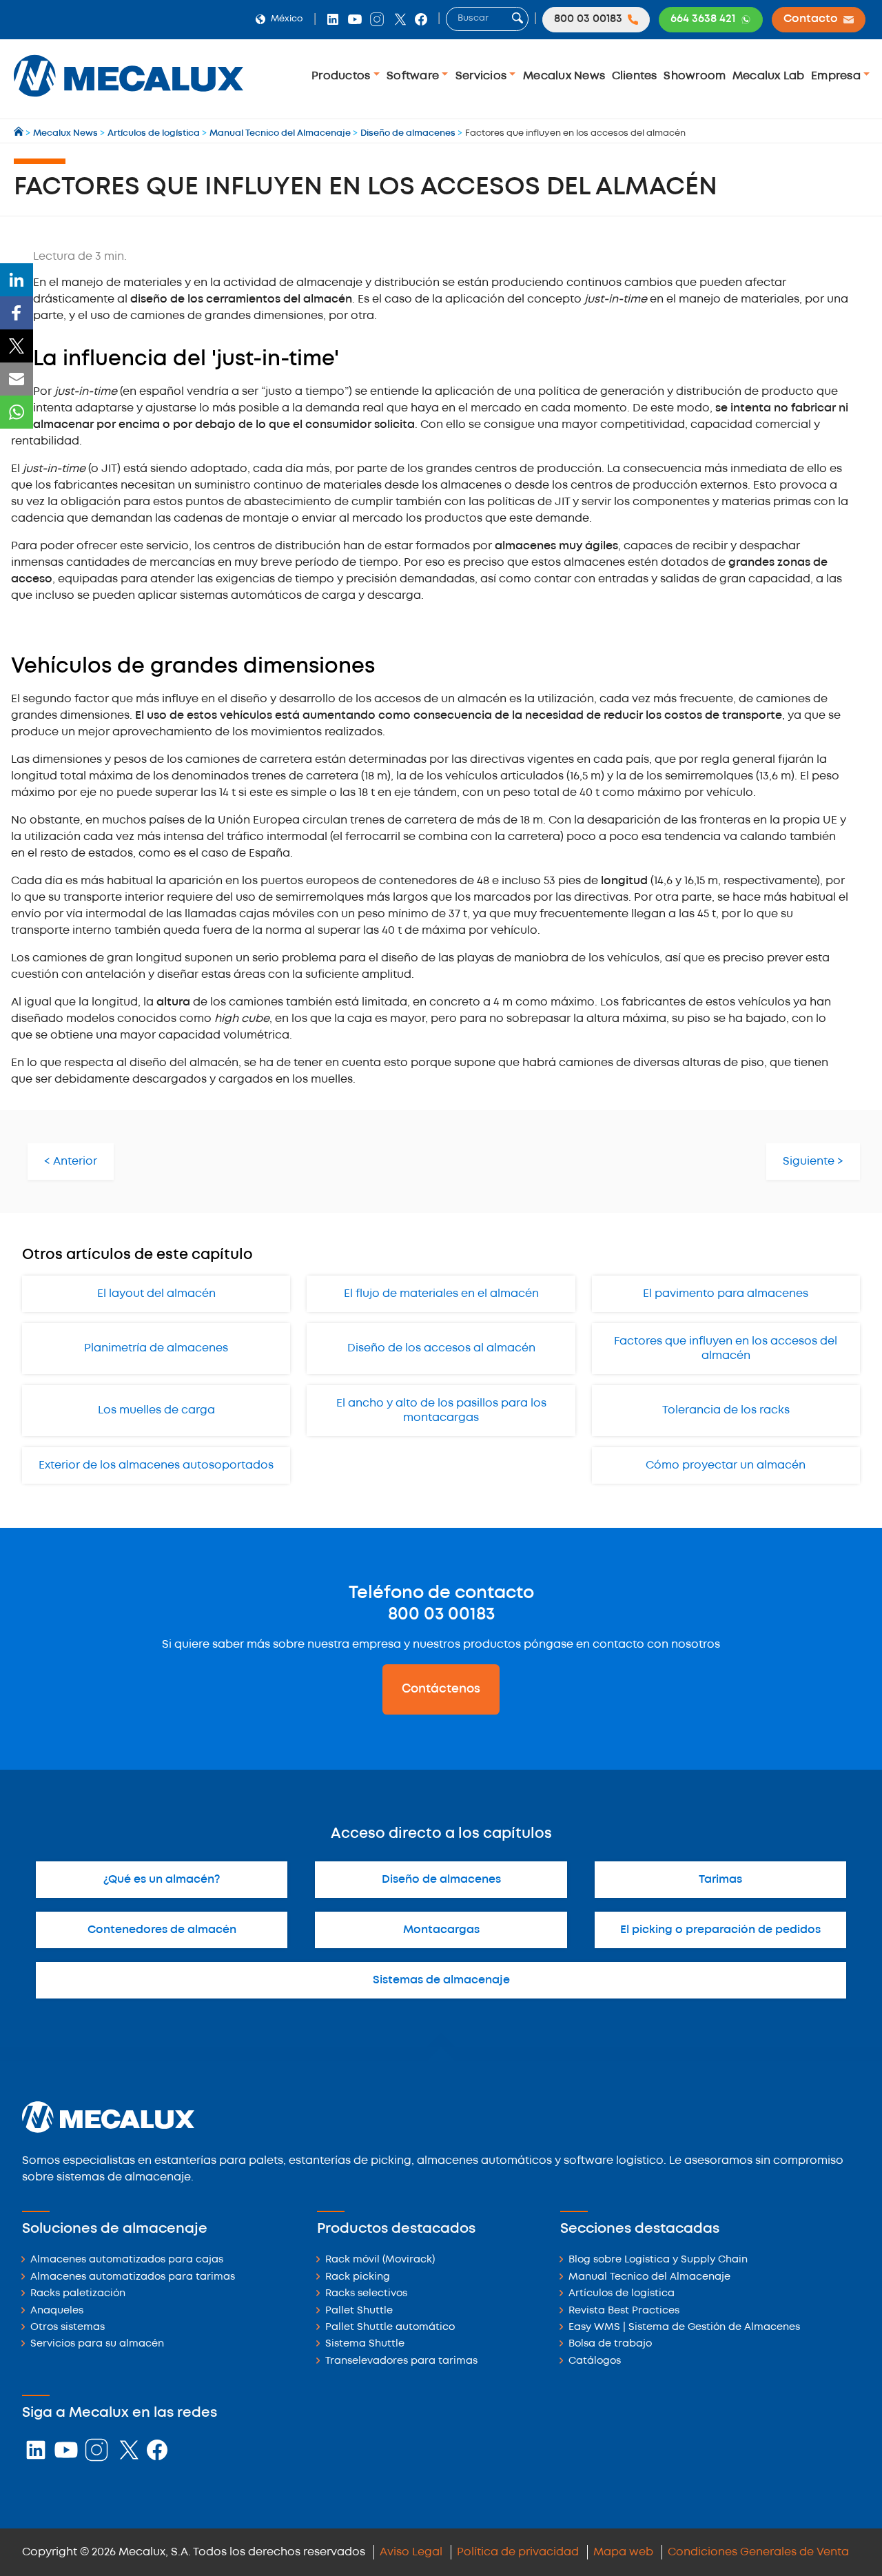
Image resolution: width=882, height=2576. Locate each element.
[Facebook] (17, 313)
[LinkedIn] (17, 280)
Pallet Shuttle (359, 2311)
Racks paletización (78, 2294)
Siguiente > (813, 1162)
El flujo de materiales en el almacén (441, 1294)
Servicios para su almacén (97, 2344)
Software (414, 76)
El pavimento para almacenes (726, 1294)
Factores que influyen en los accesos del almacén (726, 1349)
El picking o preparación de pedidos (720, 1930)
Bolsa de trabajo (610, 2344)
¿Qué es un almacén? (162, 1880)
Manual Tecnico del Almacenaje (649, 2277)
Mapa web (623, 2552)
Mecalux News (564, 76)
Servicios (483, 76)
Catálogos (595, 2361)
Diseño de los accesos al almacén (441, 1348)
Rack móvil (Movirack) (380, 2260)
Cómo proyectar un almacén (726, 1465)
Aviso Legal (411, 2552)
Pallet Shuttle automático (390, 2328)
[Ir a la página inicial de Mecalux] (20, 133)
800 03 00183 (441, 1615)
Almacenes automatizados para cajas (127, 2260)
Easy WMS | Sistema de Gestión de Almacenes (684, 2328)
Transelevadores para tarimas (401, 2361)
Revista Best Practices (624, 2311)
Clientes (635, 76)
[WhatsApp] (17, 412)
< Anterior (71, 1162)
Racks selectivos (366, 2294)
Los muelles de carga (156, 1410)
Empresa (837, 76)
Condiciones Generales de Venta (758, 2552)
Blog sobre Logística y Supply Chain (658, 2260)
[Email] (17, 379)
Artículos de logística (622, 2294)
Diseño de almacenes (441, 1880)
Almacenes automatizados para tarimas (133, 2277)
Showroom (695, 76)
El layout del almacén (156, 1294)
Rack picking (358, 2277)
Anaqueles (57, 2311)
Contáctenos (441, 1689)
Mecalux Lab (769, 76)
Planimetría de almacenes (156, 1348)
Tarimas (720, 1880)
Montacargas (441, 1930)
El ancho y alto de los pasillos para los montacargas (441, 1411)
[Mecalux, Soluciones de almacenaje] (129, 100)
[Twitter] (17, 346)
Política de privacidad (518, 2552)
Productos (342, 76)
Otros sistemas (68, 2328)
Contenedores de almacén (162, 1930)
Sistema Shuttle (365, 2344)
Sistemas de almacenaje (441, 1980)
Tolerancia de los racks (726, 1410)
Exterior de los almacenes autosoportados (156, 1465)
